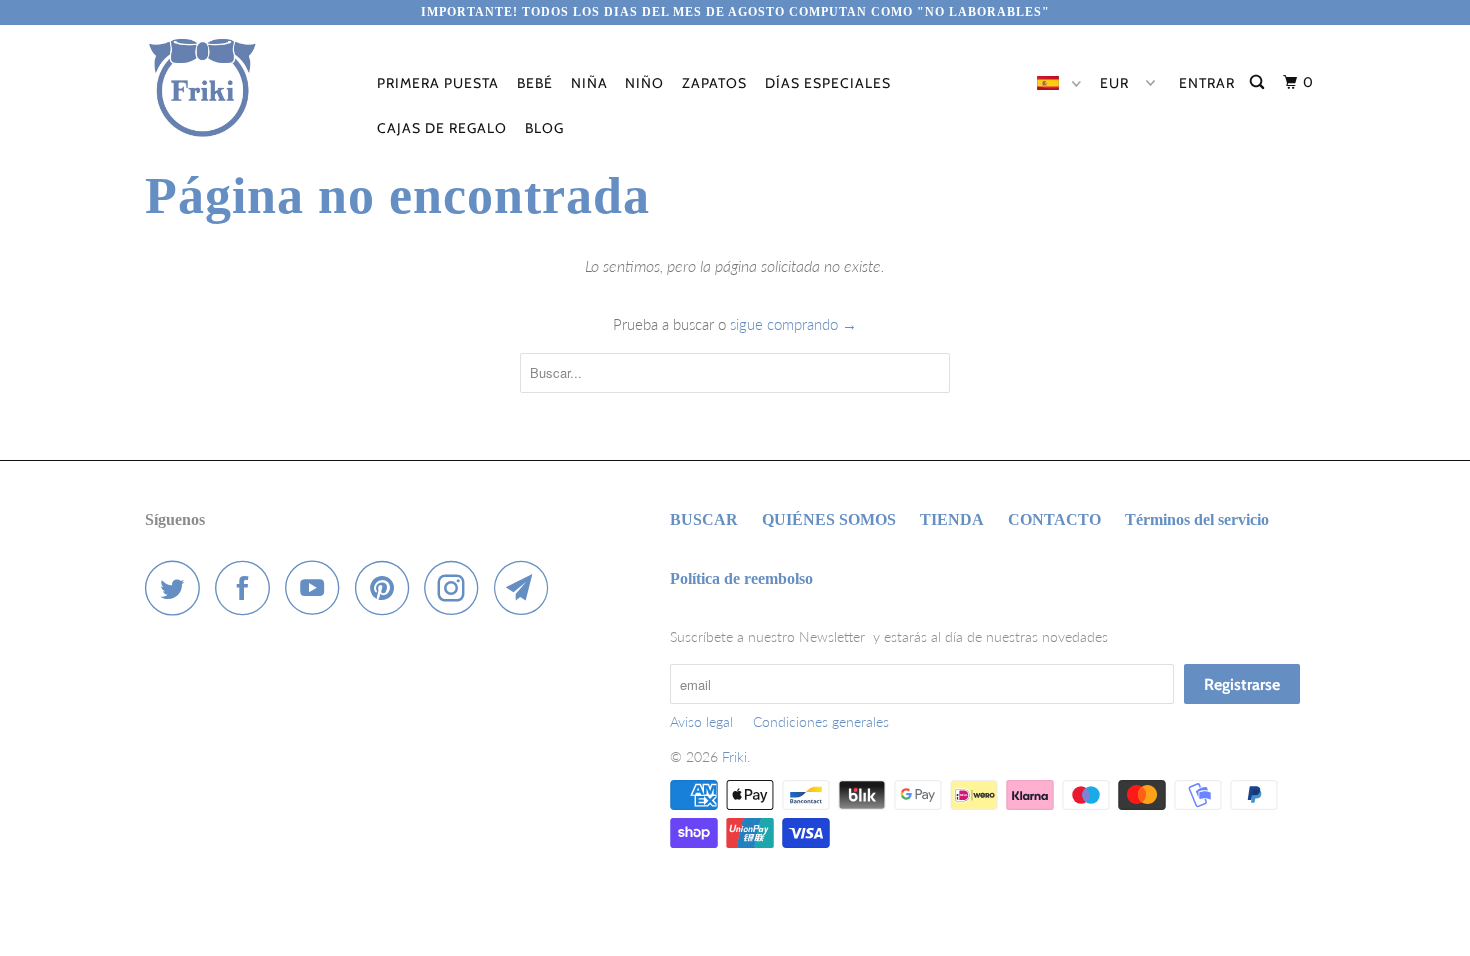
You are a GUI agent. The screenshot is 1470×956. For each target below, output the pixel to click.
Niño (644, 83)
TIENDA (952, 519)
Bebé (535, 83)
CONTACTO (1054, 519)
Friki (734, 756)
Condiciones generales (821, 721)
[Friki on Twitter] (178, 587)
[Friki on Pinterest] (387, 587)
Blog (544, 128)
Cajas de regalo (442, 128)
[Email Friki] (527, 587)
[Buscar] (1259, 82)
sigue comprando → (793, 324)
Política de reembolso (741, 578)
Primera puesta (438, 83)
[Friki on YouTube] (318, 587)
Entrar (1207, 83)
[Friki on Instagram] (457, 587)
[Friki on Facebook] (248, 587)
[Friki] (247, 88)
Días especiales (828, 83)
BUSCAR (704, 519)
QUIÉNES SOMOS (829, 519)
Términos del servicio (1197, 519)
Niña (589, 83)
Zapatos (714, 83)
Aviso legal (701, 721)
